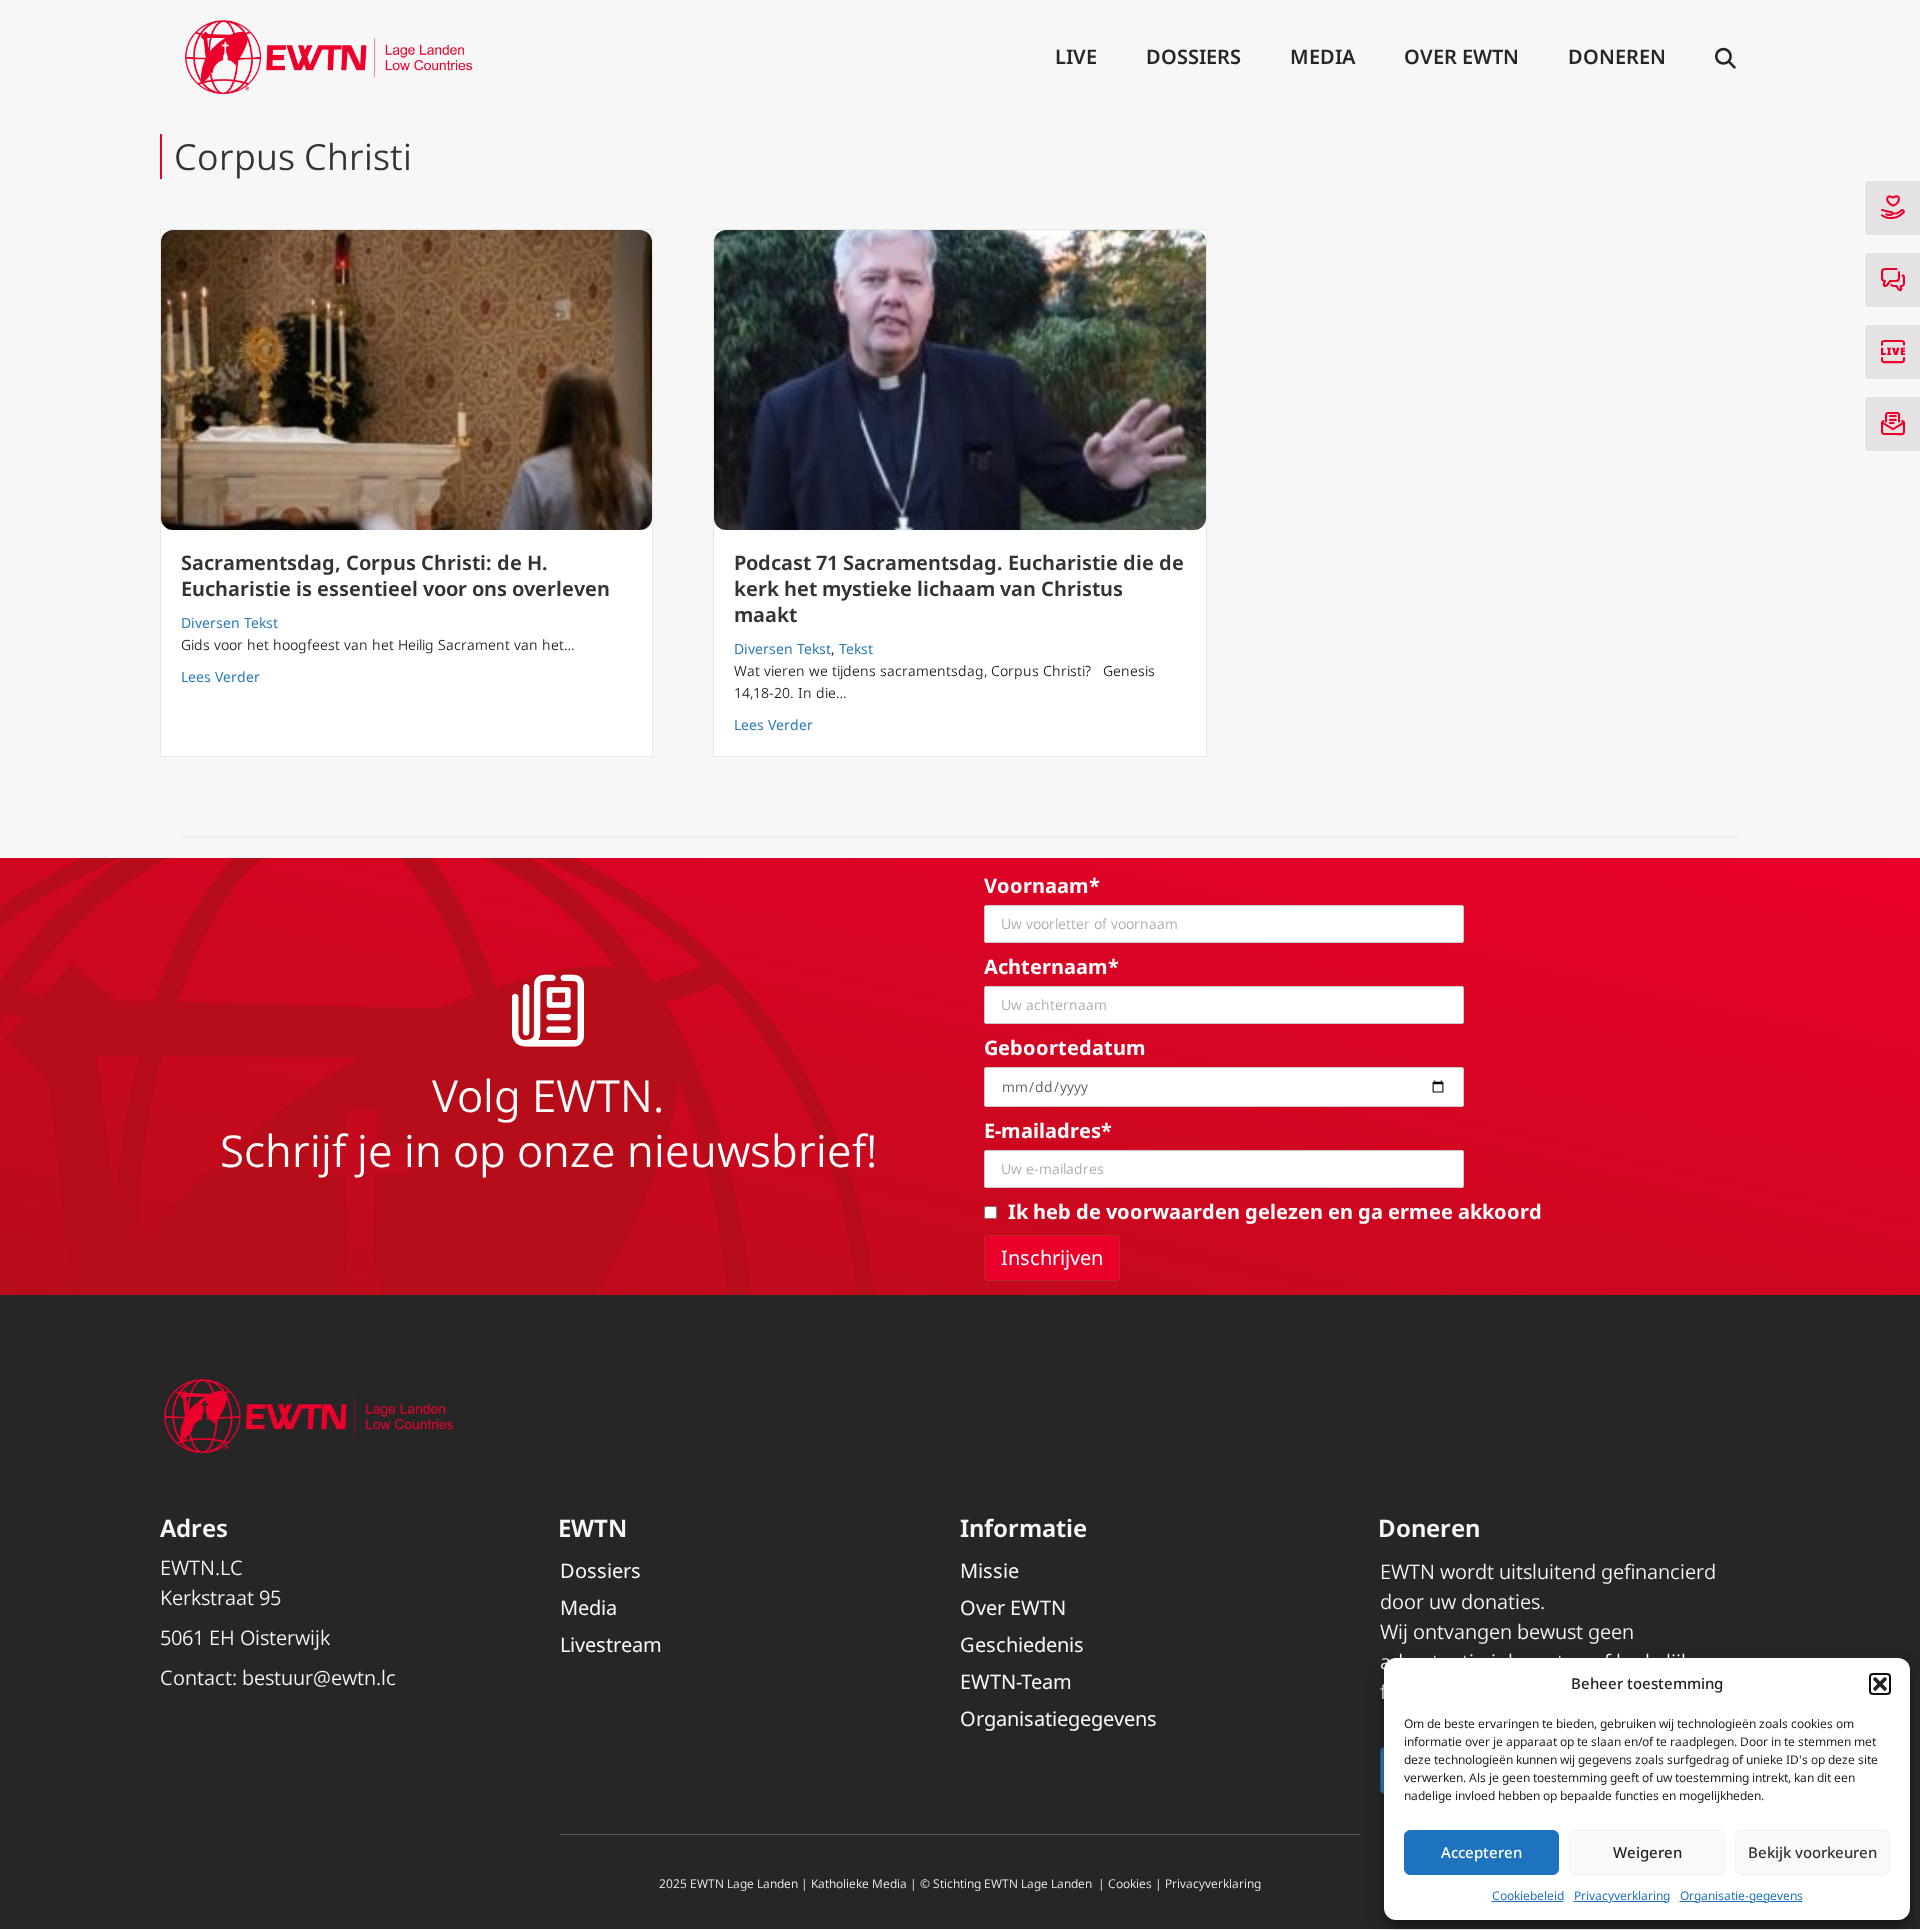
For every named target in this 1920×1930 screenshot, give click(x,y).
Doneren (1617, 56)
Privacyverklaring (1622, 1895)
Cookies (1130, 1883)
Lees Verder (220, 676)
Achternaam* (1051, 966)
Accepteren (1481, 1852)
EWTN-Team (1016, 1681)
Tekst (856, 648)
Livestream (611, 1644)
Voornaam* (1042, 885)
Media (1322, 56)
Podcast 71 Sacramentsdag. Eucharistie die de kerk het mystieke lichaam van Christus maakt (959, 588)
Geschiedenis (1022, 1644)
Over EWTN (1461, 56)
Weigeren (1647, 1852)
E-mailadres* (1048, 1130)
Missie (989, 1570)
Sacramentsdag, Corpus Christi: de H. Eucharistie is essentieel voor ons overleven (395, 575)
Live (1076, 56)
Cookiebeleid (1528, 1895)
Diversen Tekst (229, 622)
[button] (1880, 1684)
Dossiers (1193, 56)
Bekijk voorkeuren (1812, 1852)
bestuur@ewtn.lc (319, 1677)
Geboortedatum (1065, 1047)
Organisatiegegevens (1058, 1718)
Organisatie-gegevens (1741, 1895)
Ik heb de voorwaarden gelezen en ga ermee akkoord (1275, 1211)
